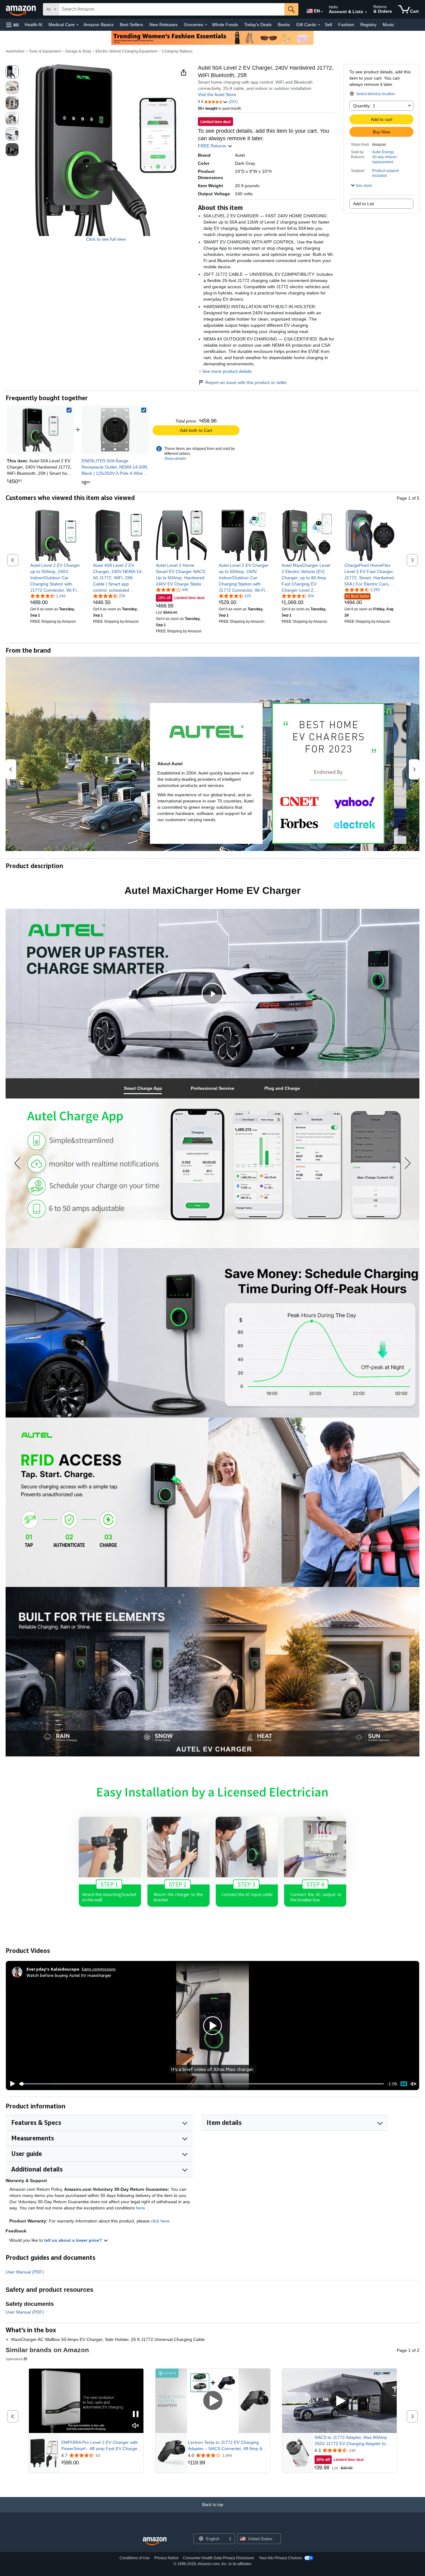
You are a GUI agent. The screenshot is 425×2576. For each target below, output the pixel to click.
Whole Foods (225, 25)
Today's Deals (258, 25)
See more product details (227, 371)
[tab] (143, 1088)
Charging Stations (177, 51)
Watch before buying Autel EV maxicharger (69, 1975)
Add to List (364, 204)
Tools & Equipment (45, 51)
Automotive (15, 51)
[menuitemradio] (404, 2084)
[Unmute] (413, 2084)
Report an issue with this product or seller (246, 382)
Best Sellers (131, 25)
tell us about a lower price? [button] (74, 2240)
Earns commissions (99, 1969)
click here (160, 2221)
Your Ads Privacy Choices (280, 2558)
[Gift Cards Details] (319, 25)
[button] (12, 25)
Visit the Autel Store (217, 95)
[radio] (12, 72)
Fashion (346, 25)
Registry (368, 25)
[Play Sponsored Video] (213, 2401)
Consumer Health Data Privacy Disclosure (219, 2558)
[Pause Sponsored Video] (136, 2414)
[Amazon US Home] (155, 2541)
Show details (175, 459)
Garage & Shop (78, 51)
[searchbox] (172, 9)
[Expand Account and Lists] (366, 12)
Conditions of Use (135, 2558)
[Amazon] (21, 9)
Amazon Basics (98, 25)
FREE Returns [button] (213, 146)
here (140, 2208)
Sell (328, 25)
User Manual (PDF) (25, 2272)
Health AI (33, 25)
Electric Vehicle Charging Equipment (126, 51)
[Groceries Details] (206, 25)
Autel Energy (383, 152)
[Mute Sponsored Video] (136, 2426)
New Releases (163, 25)
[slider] (201, 2084)
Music (388, 25)
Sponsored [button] (14, 2359)
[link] (115, 430)
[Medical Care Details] (77, 25)
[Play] (11, 2084)
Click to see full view (106, 239)
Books (284, 25)
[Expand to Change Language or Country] (322, 12)
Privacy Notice (166, 2558)
